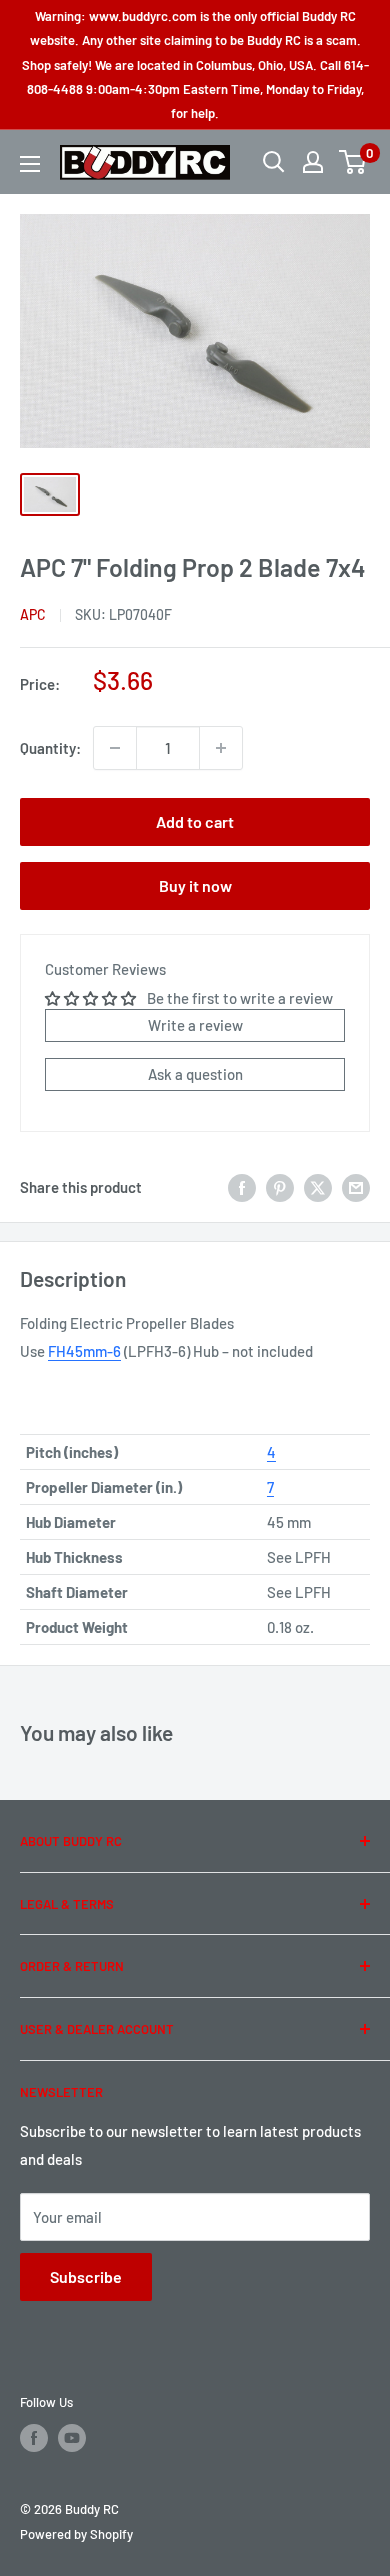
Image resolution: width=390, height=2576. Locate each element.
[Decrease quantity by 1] (115, 748)
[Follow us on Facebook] (34, 2438)
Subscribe (86, 2277)
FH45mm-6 (84, 1351)
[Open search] (274, 162)
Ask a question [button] (195, 1074)
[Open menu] (30, 164)
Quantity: (50, 748)
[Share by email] (356, 1187)
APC (33, 614)
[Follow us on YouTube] (72, 2438)
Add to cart (195, 822)
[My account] (313, 162)
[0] (353, 162)
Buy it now (195, 886)
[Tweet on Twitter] (318, 1187)
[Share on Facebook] (242, 1187)
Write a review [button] (195, 1025)
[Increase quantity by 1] (221, 748)
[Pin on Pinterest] (280, 1187)
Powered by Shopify (76, 2534)
